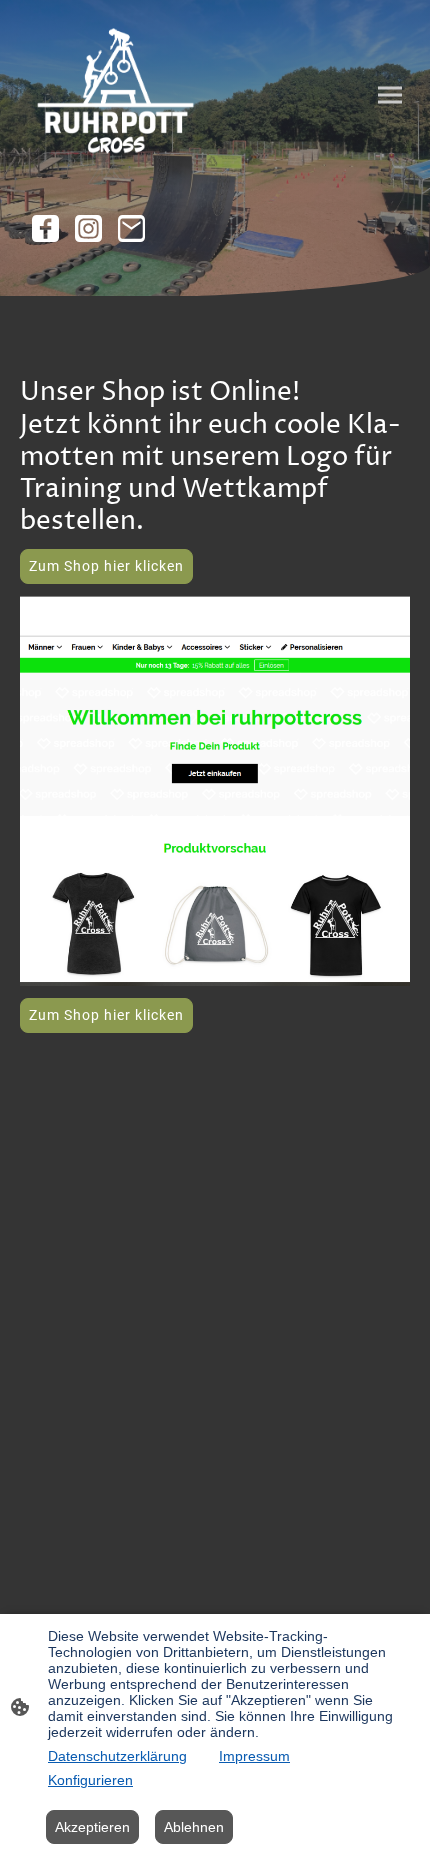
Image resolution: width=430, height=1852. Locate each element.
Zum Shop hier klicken (106, 566)
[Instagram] (88, 228)
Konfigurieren (90, 1780)
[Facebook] (45, 228)
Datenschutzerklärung (117, 1756)
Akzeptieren (92, 1827)
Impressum (254, 1756)
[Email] (131, 228)
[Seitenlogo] (115, 95)
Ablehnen (194, 1827)
